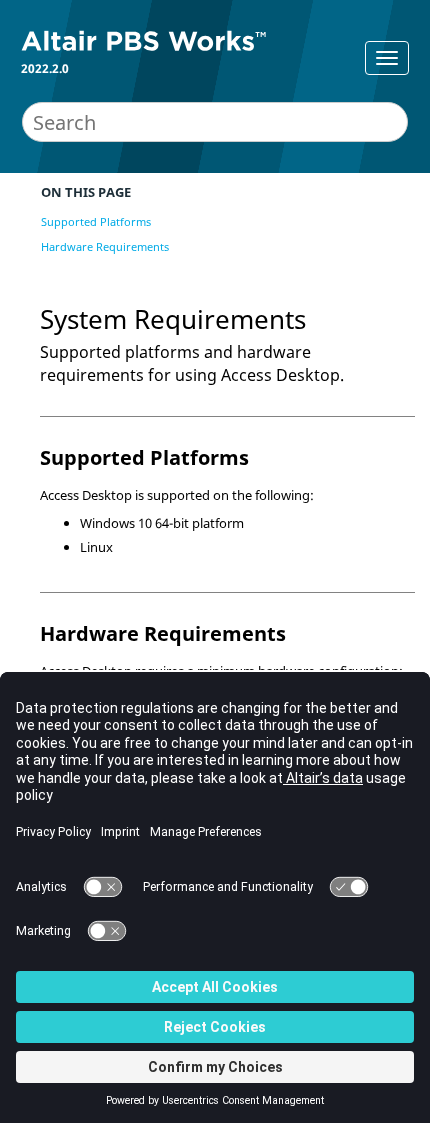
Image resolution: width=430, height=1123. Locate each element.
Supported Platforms (96, 221)
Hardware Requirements (105, 246)
